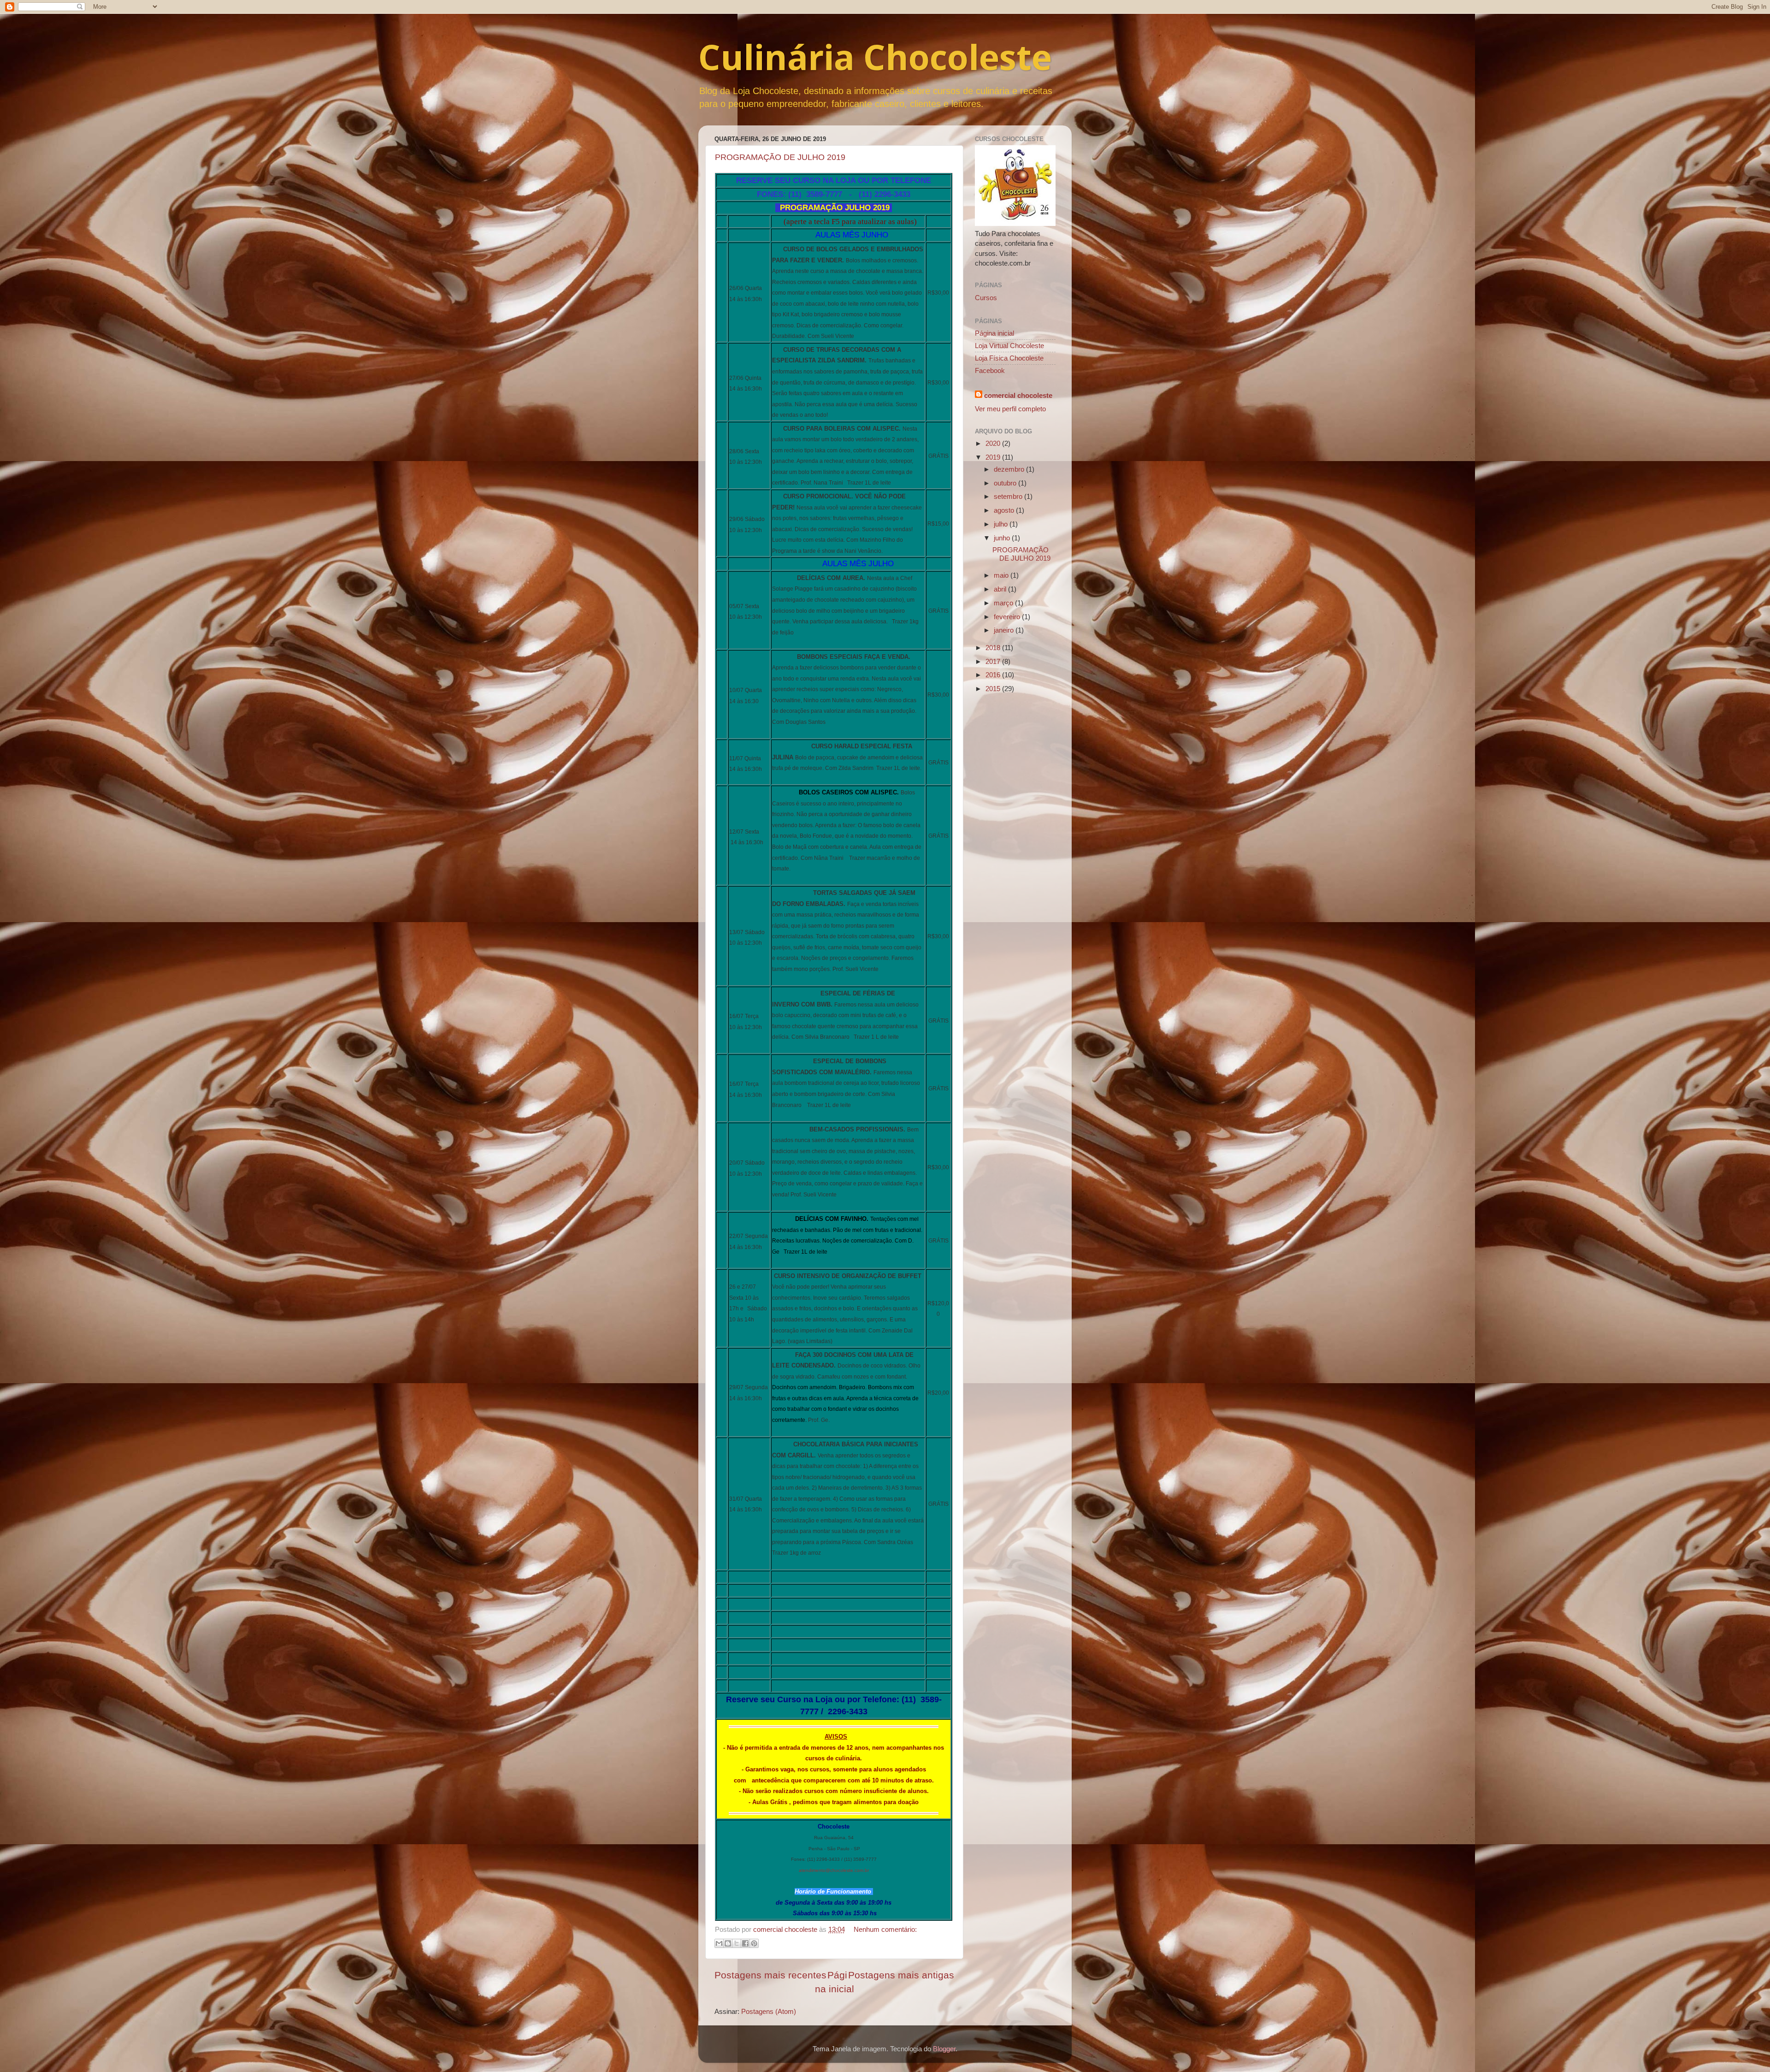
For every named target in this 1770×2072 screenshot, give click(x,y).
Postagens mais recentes (770, 1975)
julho (1002, 524)
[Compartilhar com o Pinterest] (754, 1943)
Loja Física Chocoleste (1009, 358)
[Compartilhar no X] (737, 1943)
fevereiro (1008, 617)
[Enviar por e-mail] (719, 1943)
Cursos (986, 298)
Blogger (944, 2049)
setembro (1009, 496)
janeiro (1005, 630)
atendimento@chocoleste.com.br (834, 1870)
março (1004, 603)
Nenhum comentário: (885, 1929)
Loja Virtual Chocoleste (1009, 346)
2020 (994, 443)
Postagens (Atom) (769, 2011)
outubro (1006, 483)
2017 (994, 661)
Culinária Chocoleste (875, 57)
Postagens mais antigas (901, 1975)
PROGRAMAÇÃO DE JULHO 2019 (780, 157)
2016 (994, 675)
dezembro (1010, 469)
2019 (994, 457)
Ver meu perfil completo (1010, 409)
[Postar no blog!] (728, 1943)
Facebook (990, 370)
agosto (1005, 510)
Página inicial (994, 333)
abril (1001, 589)
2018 (994, 648)
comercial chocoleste (1018, 395)
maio (1002, 575)
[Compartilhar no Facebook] (745, 1943)
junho (1003, 538)
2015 (994, 689)
